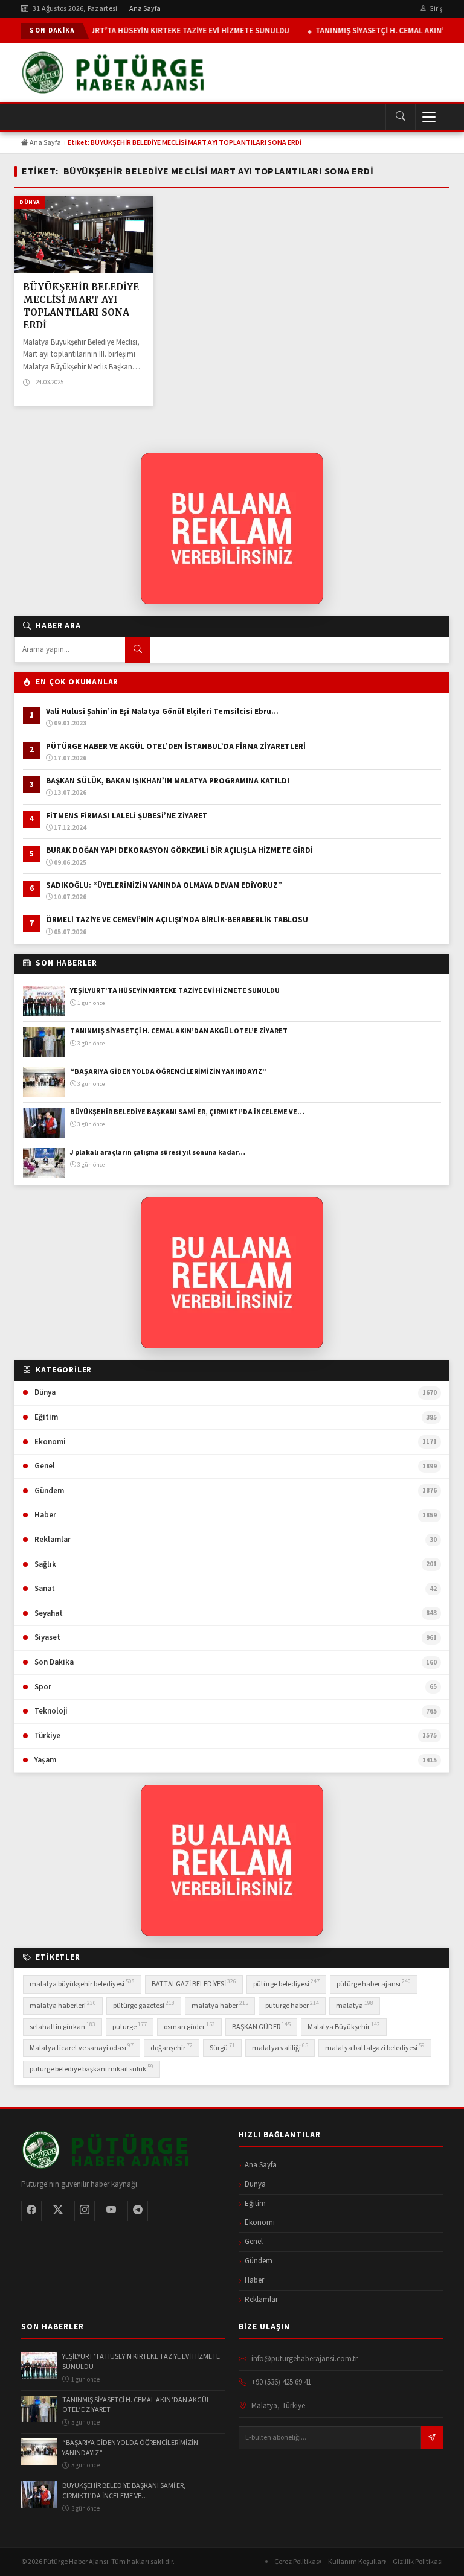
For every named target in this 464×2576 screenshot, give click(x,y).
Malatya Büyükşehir (344, 2026)
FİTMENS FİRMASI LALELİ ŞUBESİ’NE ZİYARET (128, 816)
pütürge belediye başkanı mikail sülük (92, 2068)
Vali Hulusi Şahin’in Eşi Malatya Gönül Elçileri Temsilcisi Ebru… (162, 712)
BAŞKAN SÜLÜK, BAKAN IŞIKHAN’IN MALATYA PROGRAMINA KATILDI (169, 781)
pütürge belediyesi (286, 1983)
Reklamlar (261, 2300)
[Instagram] (85, 2211)
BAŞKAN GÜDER (261, 2026)
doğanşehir (172, 2047)
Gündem (259, 2261)
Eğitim (255, 2204)
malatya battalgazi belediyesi (375, 2047)
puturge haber (292, 2005)
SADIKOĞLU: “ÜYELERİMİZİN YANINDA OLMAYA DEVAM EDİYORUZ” (164, 885)
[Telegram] (138, 2211)
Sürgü (222, 2047)
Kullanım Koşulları (357, 2562)
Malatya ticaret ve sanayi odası (82, 2047)
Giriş (436, 9)
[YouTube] (111, 2211)
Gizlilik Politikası (418, 2562)
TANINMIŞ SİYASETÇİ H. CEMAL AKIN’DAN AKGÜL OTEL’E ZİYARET (179, 1031)
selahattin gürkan (63, 2026)
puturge (130, 2026)
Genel (254, 2242)
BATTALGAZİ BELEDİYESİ (194, 1983)
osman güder (189, 2026)
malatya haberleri (63, 2005)
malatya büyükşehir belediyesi (82, 1983)
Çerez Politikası (298, 2562)
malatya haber (220, 2005)
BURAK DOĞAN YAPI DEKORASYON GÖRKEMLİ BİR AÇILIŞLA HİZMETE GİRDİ (180, 850)
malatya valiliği (280, 2047)
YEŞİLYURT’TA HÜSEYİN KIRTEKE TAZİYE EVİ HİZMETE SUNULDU (177, 31)
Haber (254, 2280)
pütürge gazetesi (144, 2005)
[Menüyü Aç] (429, 117)
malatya (355, 2005)
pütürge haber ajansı (374, 1983)
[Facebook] (31, 2211)
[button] (400, 117)
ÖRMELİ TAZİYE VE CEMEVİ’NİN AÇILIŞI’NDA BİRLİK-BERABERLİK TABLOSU (178, 920)
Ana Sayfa (145, 9)
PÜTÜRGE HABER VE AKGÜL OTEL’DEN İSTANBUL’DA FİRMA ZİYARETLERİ (176, 747)
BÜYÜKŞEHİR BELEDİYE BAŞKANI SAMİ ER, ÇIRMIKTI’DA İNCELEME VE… (187, 1112)
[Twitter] (58, 2211)
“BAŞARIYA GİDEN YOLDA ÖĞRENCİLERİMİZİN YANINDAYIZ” (168, 1072)
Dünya (30, 202)
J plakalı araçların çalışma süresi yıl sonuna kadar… (158, 1153)
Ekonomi (260, 2222)
